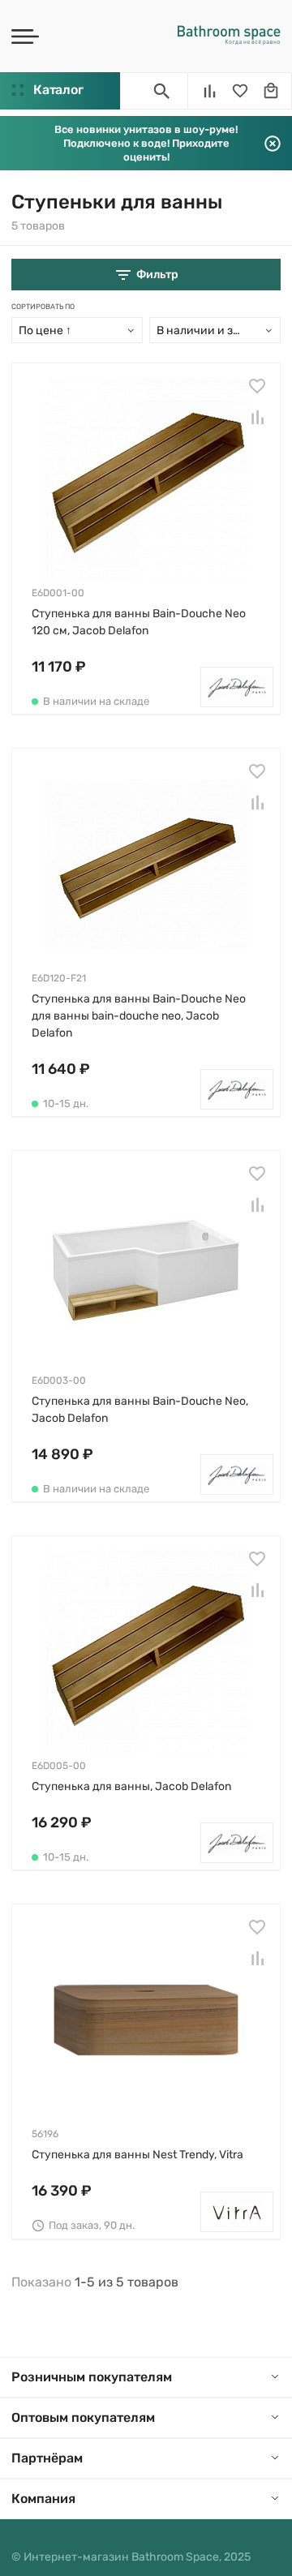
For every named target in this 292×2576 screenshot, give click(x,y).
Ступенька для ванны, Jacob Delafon (131, 1786)
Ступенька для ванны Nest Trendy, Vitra (137, 2155)
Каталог (58, 90)
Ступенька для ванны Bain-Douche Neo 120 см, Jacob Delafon (139, 622)
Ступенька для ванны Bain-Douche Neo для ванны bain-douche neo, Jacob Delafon (139, 1016)
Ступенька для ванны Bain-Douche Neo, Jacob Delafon (140, 1410)
